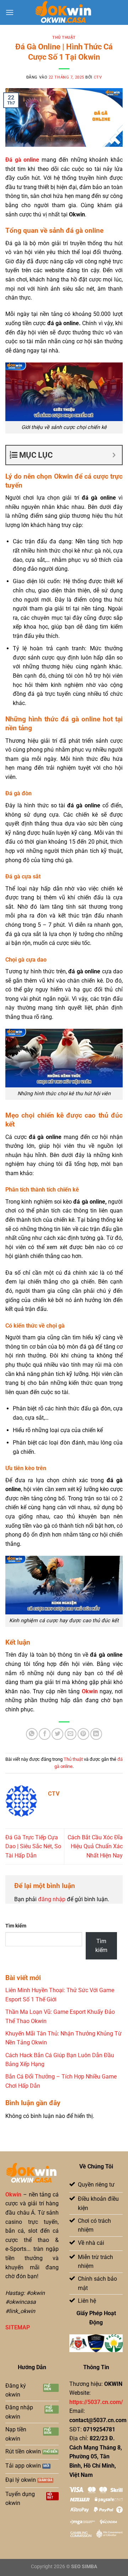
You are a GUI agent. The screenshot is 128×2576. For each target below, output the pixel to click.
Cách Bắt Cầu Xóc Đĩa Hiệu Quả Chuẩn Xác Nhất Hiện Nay (95, 1846)
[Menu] (10, 12)
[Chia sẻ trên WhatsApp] (32, 1734)
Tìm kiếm (16, 1926)
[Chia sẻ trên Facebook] (45, 1734)
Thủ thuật (64, 37)
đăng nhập (52, 1899)
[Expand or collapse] (114, 455)
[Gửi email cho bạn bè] (71, 1734)
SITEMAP (18, 2327)
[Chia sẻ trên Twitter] (57, 1734)
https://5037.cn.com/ (96, 2402)
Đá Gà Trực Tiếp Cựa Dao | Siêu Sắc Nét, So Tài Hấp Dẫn (33, 1846)
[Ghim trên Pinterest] (83, 1734)
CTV (98, 77)
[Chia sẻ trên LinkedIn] (96, 1734)
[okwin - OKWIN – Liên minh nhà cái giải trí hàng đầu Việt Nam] (64, 12)
